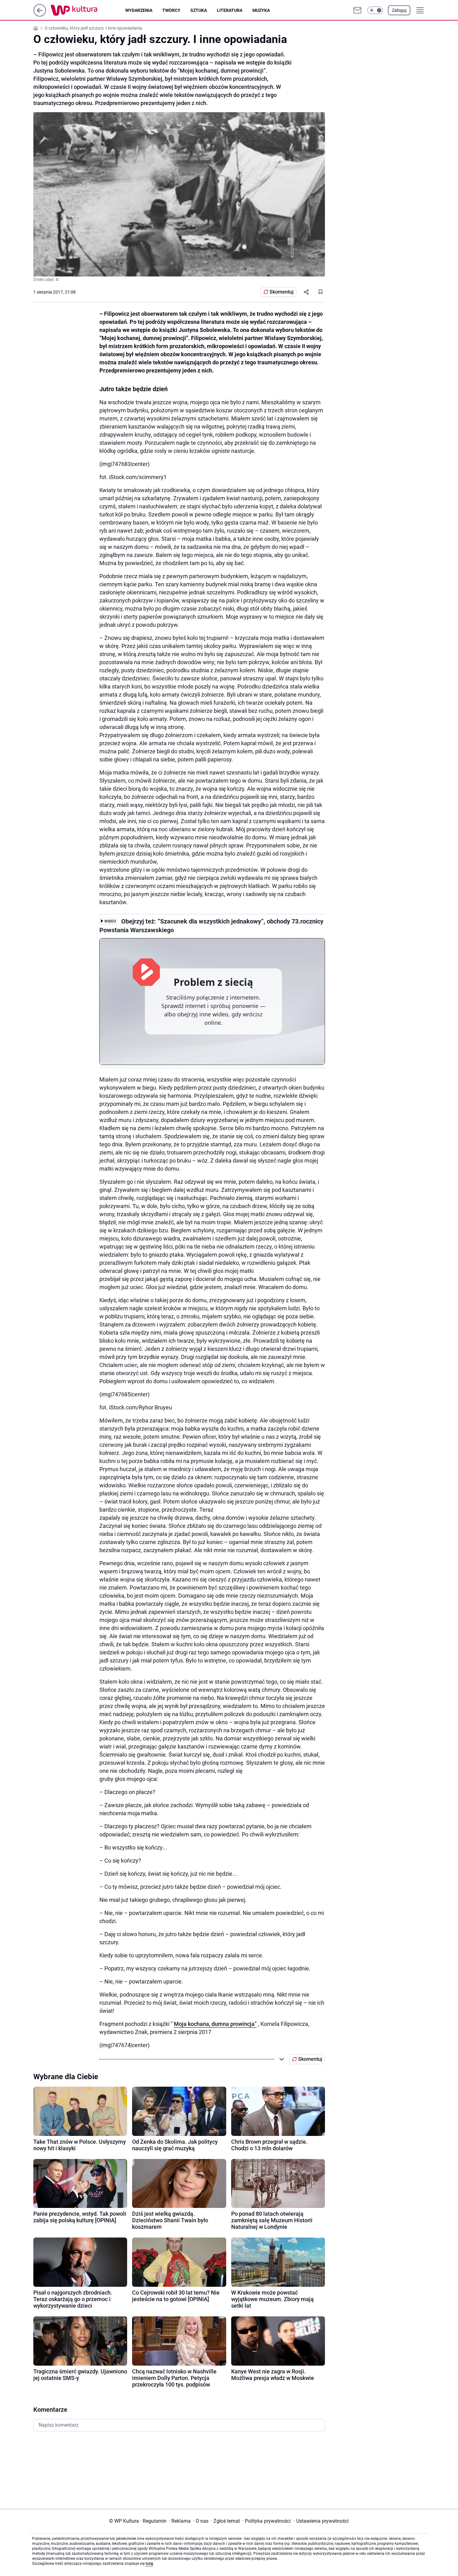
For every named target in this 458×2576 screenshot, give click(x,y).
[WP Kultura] (88, 10)
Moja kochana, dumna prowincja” (215, 2024)
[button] (375, 10)
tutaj (149, 2564)
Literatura (230, 10)
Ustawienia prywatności (321, 2521)
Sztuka (199, 10)
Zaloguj (399, 10)
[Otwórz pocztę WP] (357, 10)
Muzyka (261, 10)
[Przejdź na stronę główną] (40, 15)
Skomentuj (281, 292)
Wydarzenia (139, 10)
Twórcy (171, 10)
